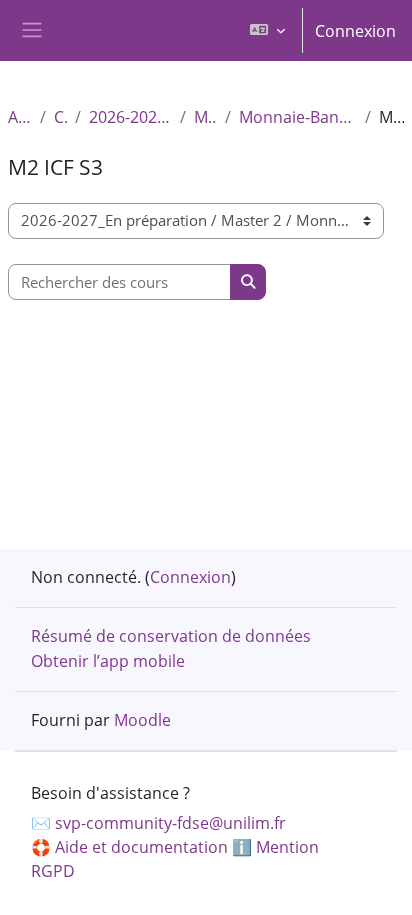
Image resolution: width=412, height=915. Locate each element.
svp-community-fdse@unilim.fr (170, 823)
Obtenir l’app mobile (108, 661)
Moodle (142, 720)
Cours (60, 117)
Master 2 (205, 117)
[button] (267, 30)
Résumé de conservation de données (171, 636)
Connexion (355, 31)
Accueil (20, 117)
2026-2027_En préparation (130, 117)
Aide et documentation (141, 847)
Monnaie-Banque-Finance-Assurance (298, 117)
